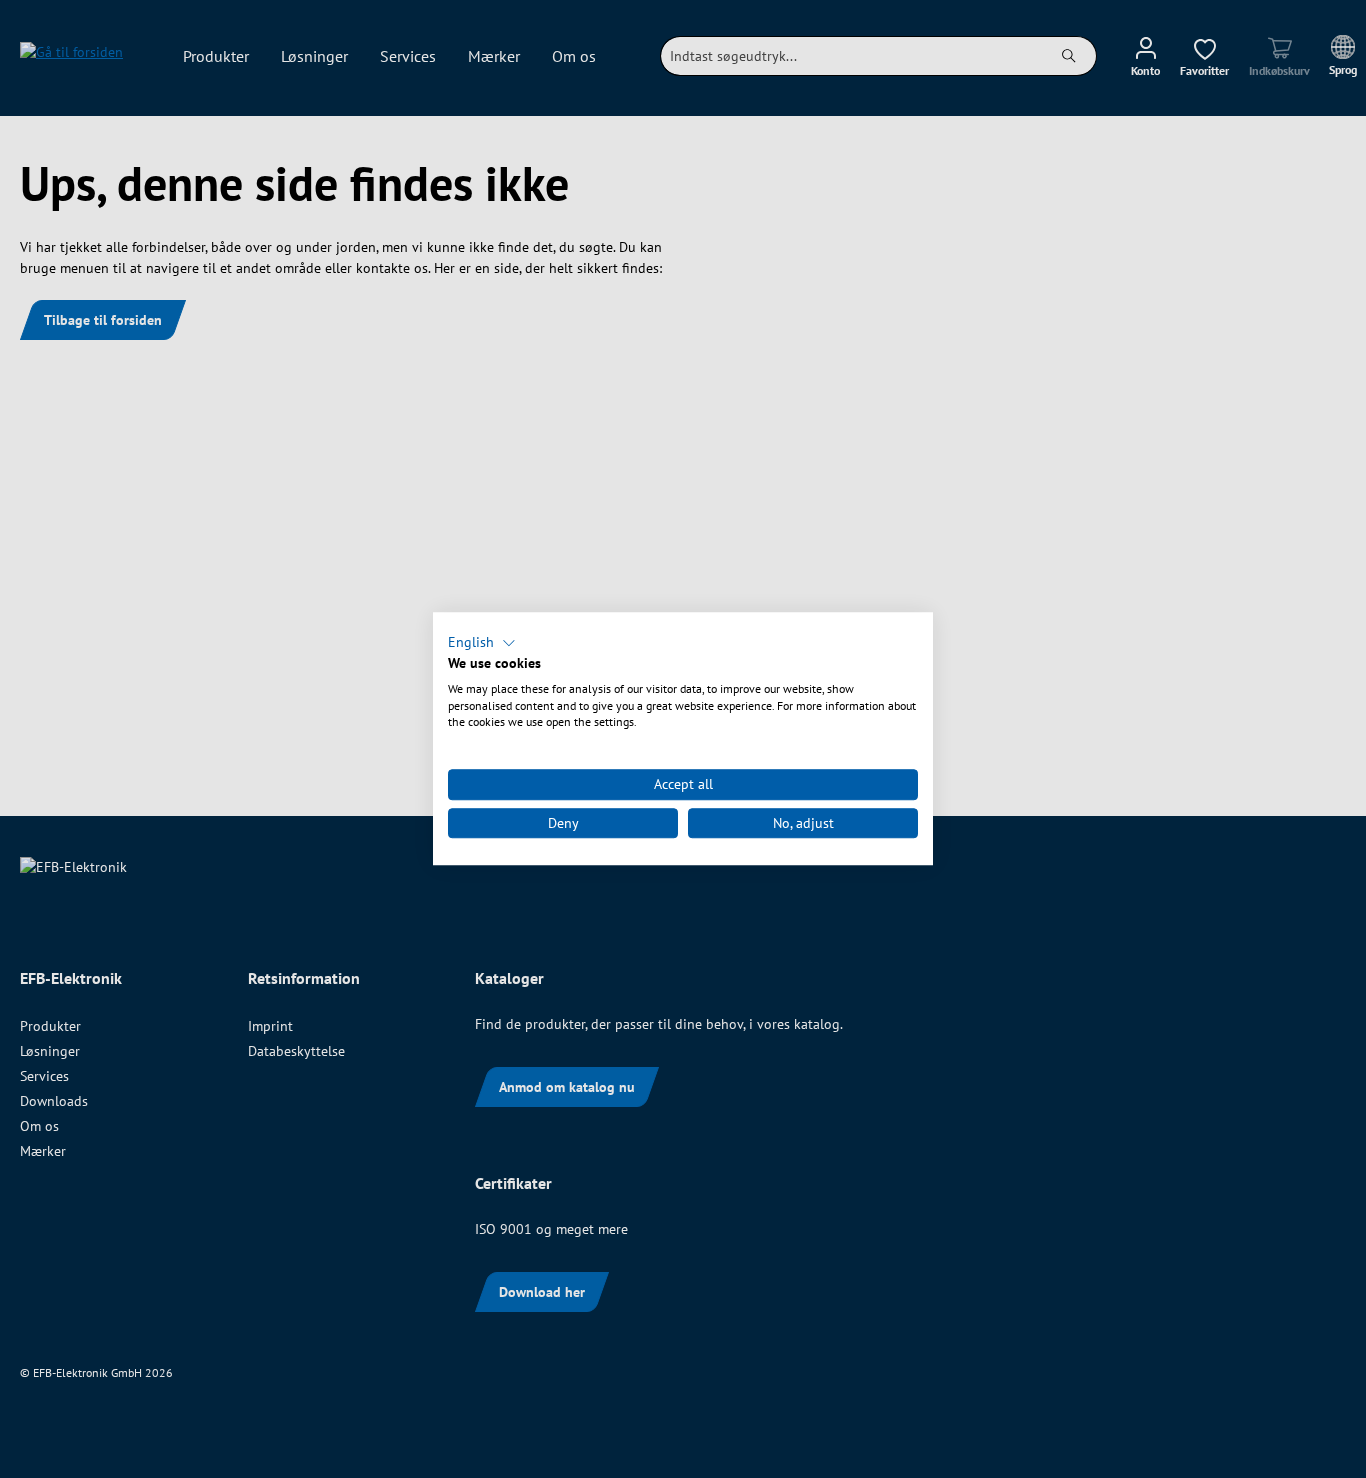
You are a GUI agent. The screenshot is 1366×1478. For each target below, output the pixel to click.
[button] (482, 643)
